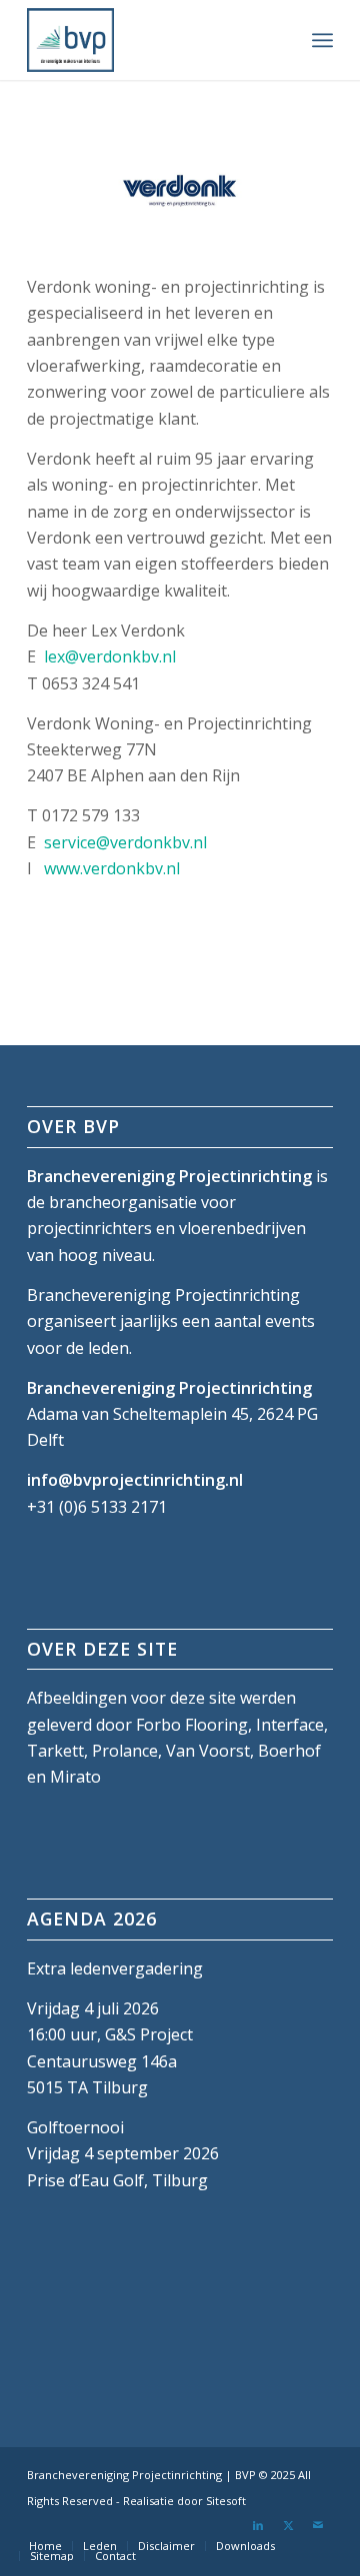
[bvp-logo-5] (149, 40)
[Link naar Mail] (318, 2525)
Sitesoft (226, 2501)
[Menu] (322, 40)
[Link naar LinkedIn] (258, 2525)
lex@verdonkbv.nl (110, 656)
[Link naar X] (288, 2525)
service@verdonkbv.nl (125, 842)
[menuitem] (322, 40)
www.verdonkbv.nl (112, 868)
